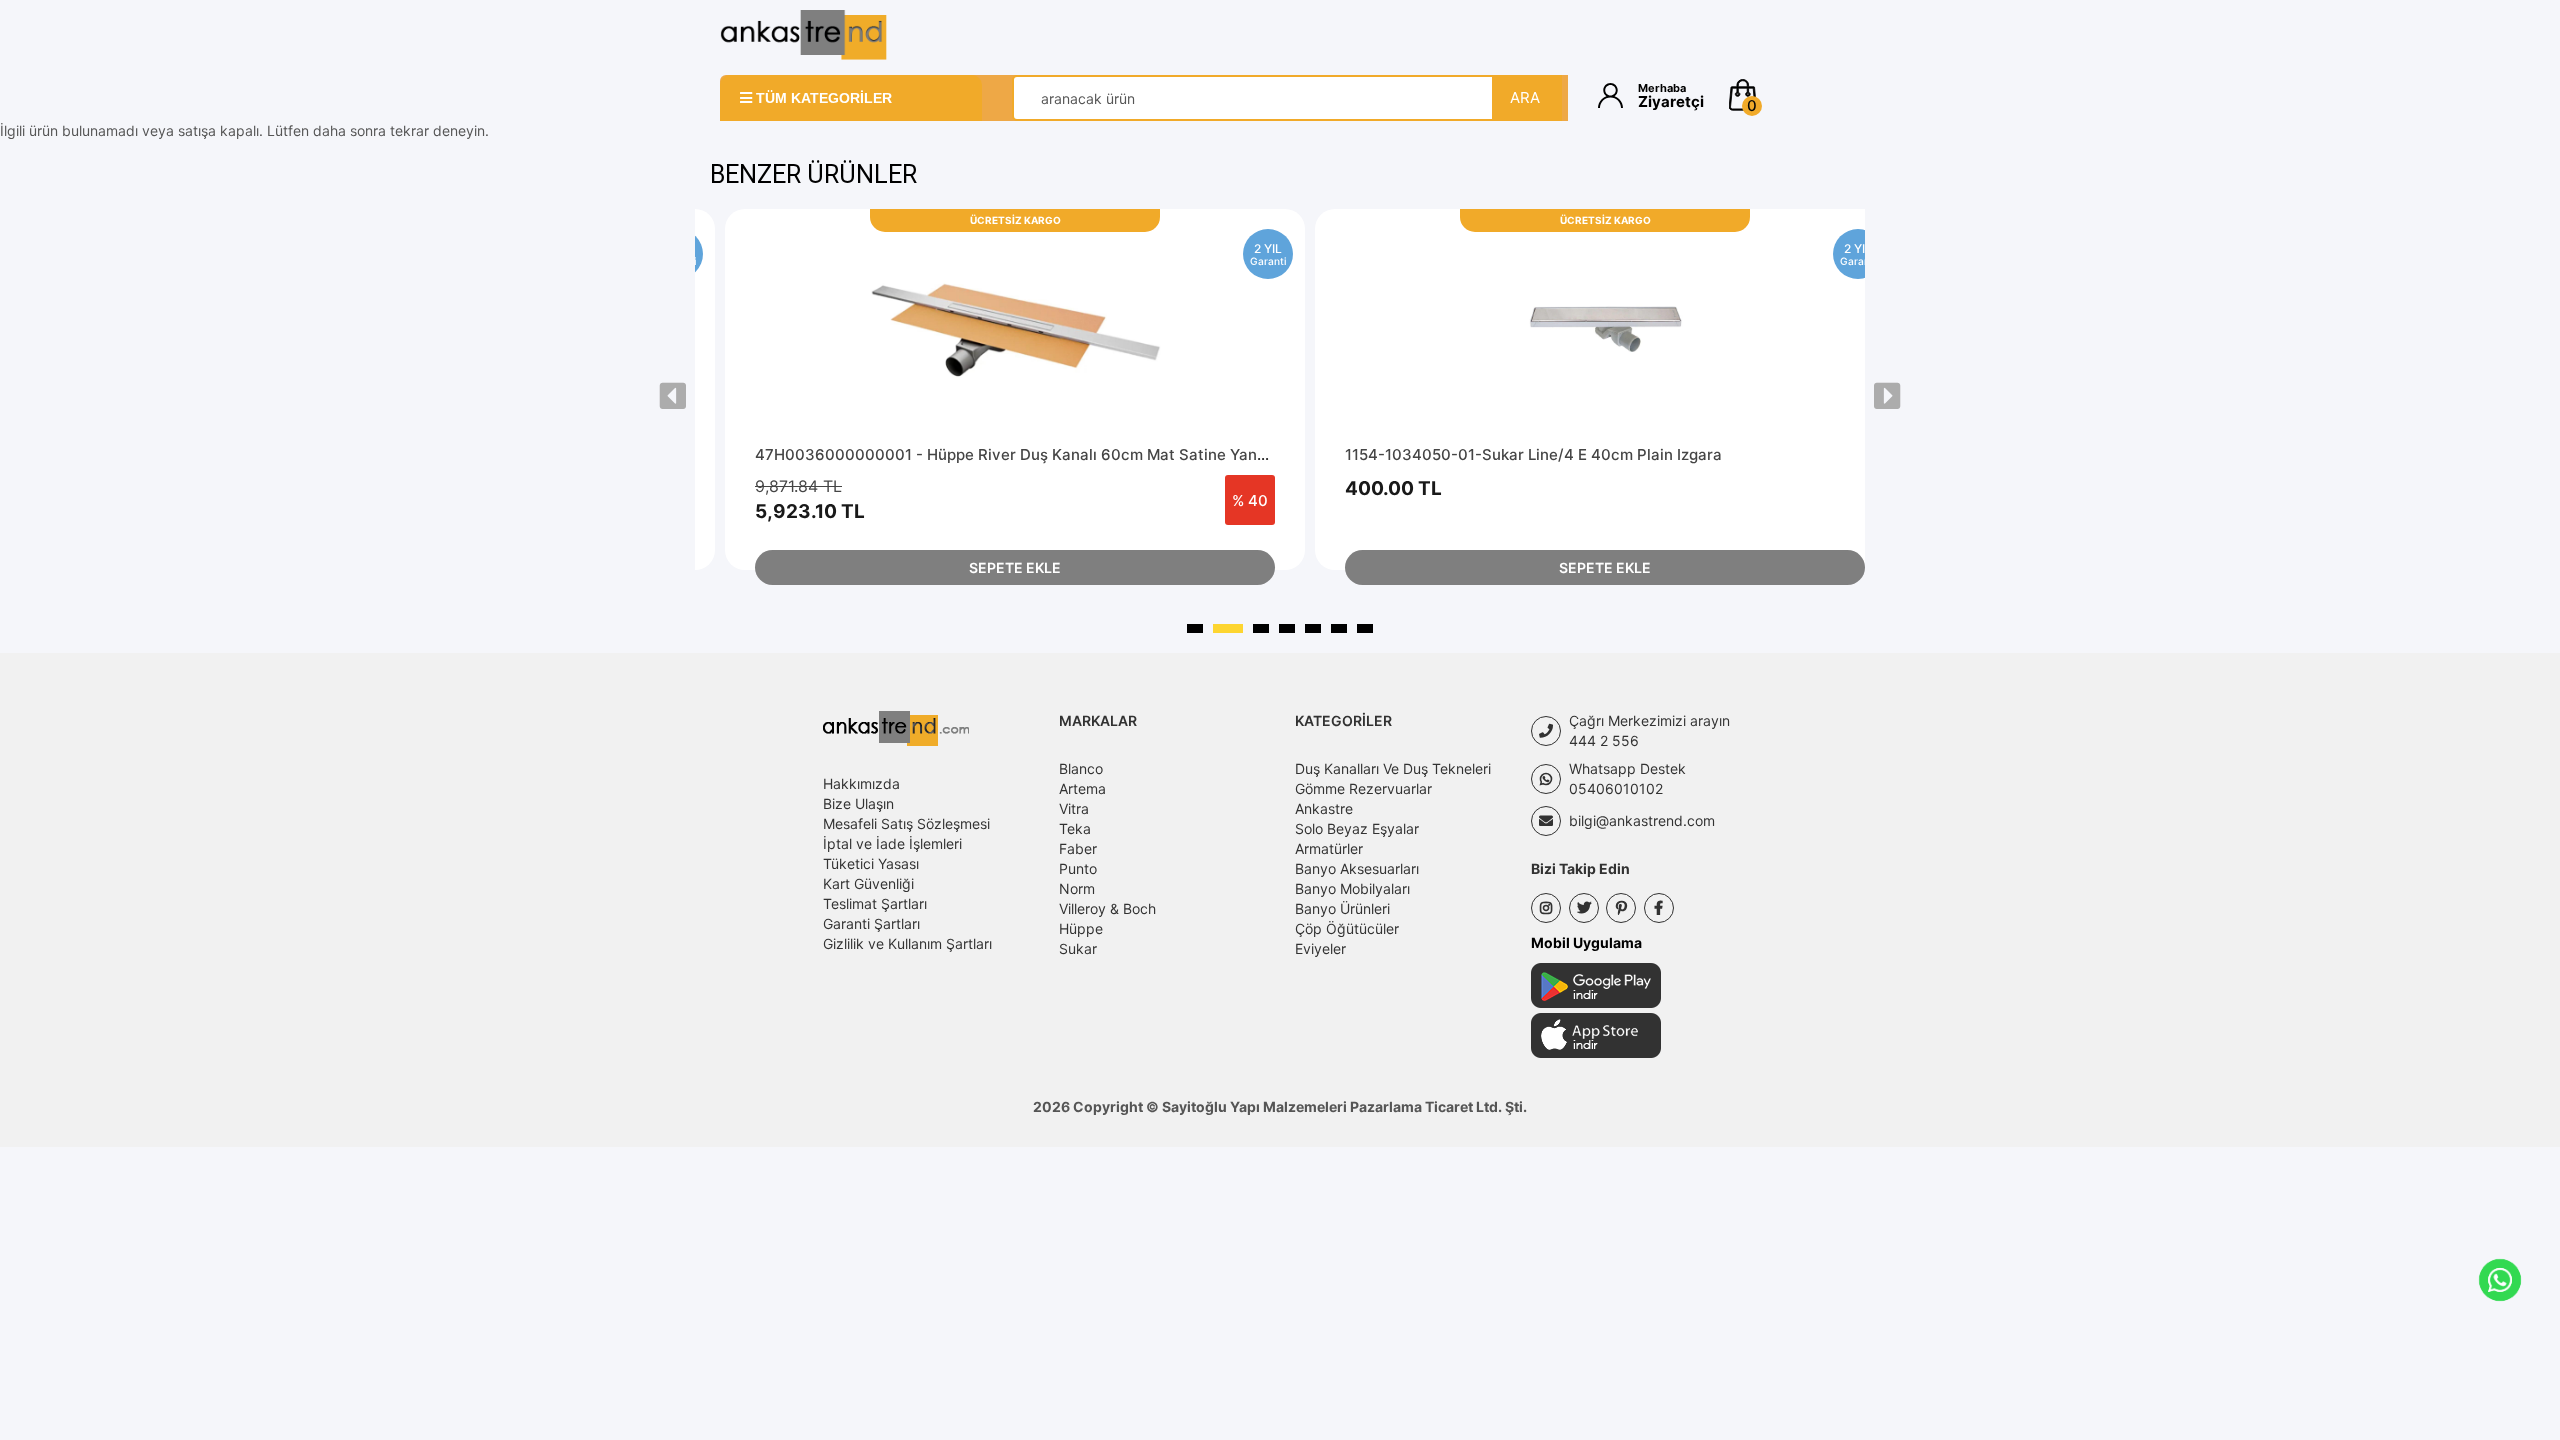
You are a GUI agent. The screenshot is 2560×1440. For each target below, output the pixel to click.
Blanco (1081, 768)
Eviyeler (1320, 948)
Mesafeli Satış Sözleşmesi (906, 823)
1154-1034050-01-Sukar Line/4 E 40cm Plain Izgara (943, 454)
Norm (1077, 888)
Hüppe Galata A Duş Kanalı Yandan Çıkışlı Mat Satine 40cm (1559, 454)
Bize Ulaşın (858, 803)
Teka (1075, 828)
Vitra (1074, 808)
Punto (1078, 868)
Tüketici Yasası (871, 863)
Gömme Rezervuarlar (1363, 788)
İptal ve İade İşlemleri (892, 843)
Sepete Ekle (1015, 567)
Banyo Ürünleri (1342, 908)
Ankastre (1324, 808)
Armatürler (1329, 848)
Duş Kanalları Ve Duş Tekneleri (1393, 768)
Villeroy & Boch (1107, 908)
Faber (1078, 848)
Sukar (1078, 948)
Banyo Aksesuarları (1357, 868)
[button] (1782, 95)
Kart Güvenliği (868, 883)
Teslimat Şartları (875, 903)
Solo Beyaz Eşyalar (1357, 828)
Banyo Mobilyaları (1352, 888)
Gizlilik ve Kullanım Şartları (907, 943)
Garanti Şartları (871, 923)
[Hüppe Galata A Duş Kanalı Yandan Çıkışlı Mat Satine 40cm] (1605, 326)
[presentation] (673, 396)
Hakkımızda (861, 783)
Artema (1082, 788)
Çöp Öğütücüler (1347, 928)
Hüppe (1081, 928)
